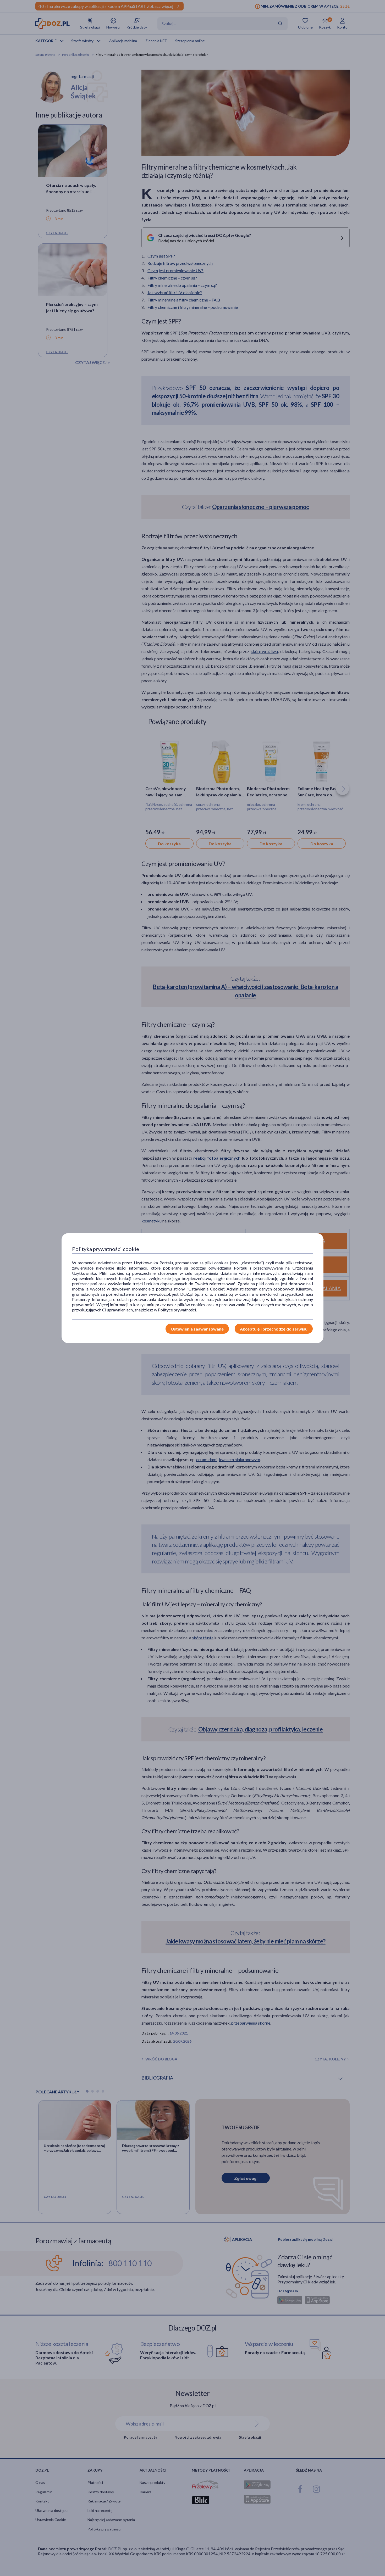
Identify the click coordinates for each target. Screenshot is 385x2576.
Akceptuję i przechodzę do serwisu (274, 1329)
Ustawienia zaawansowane (197, 1329)
